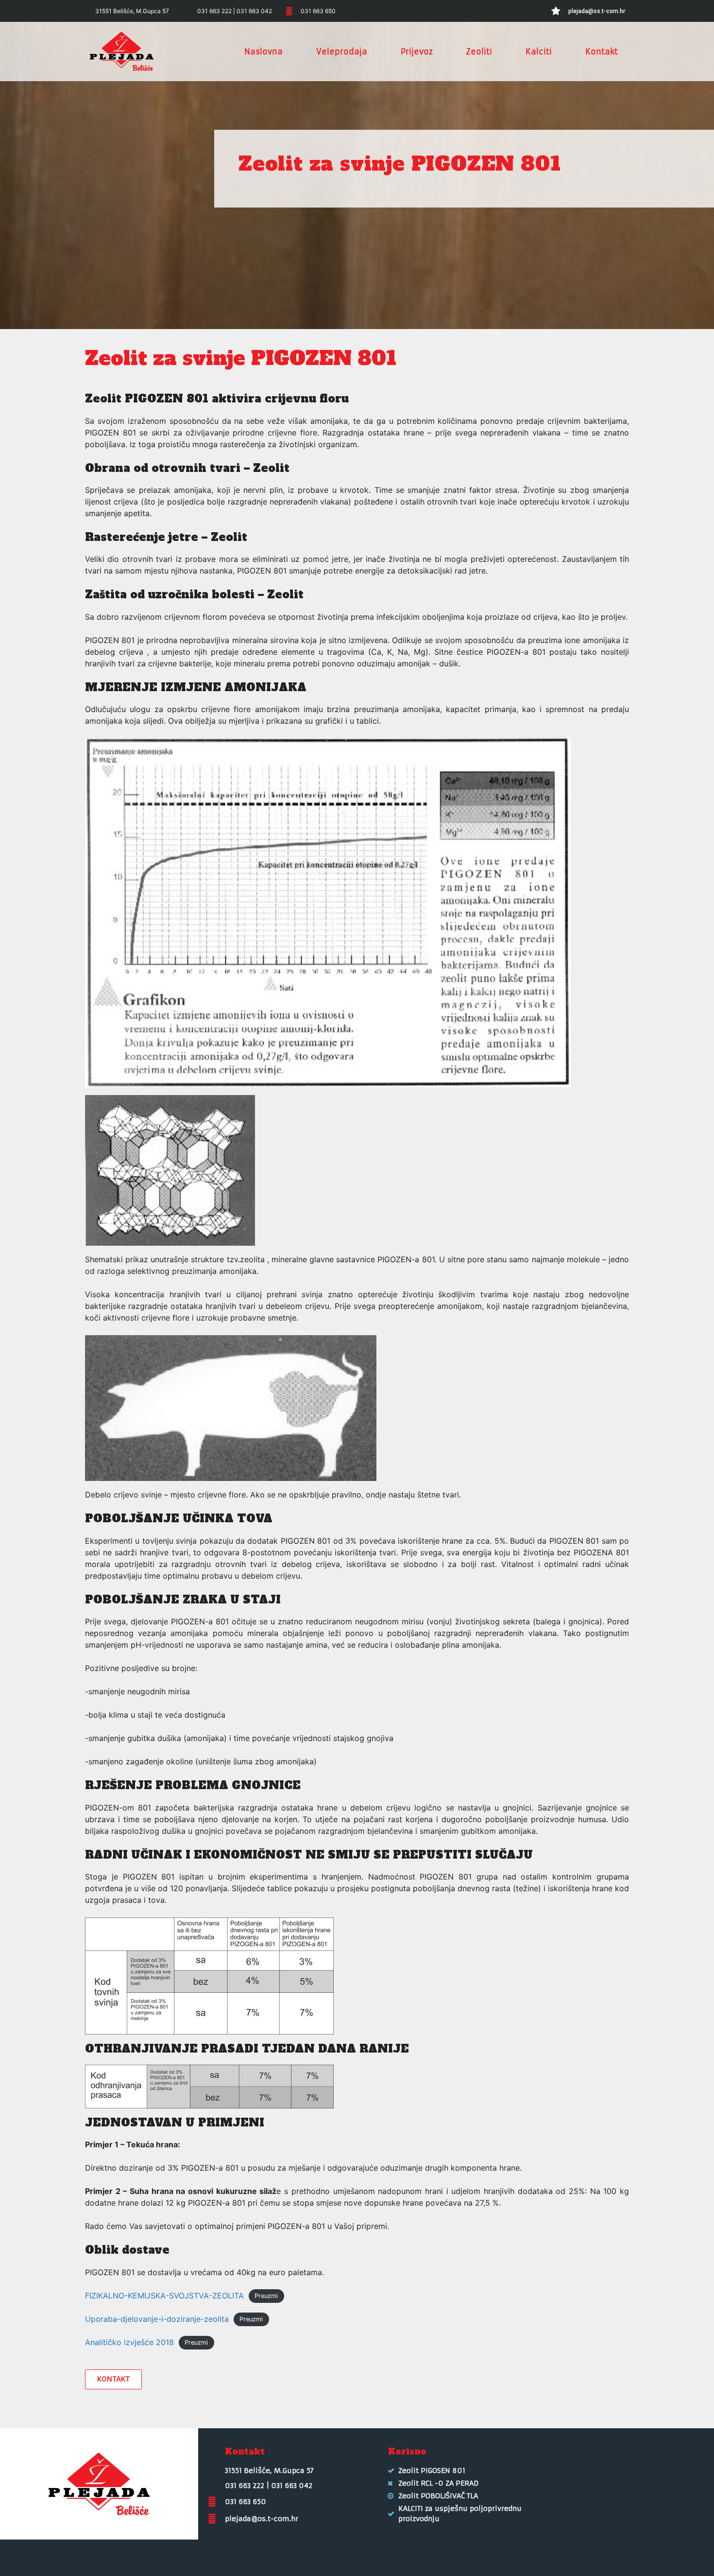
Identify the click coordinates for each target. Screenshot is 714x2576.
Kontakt (602, 52)
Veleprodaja (342, 52)
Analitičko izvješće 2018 (129, 2342)
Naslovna (263, 52)
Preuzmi (266, 2296)
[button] (113, 2379)
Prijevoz (417, 52)
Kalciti (539, 52)
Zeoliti (479, 52)
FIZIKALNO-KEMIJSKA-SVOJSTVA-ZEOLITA (164, 2296)
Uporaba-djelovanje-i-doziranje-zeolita (157, 2319)
